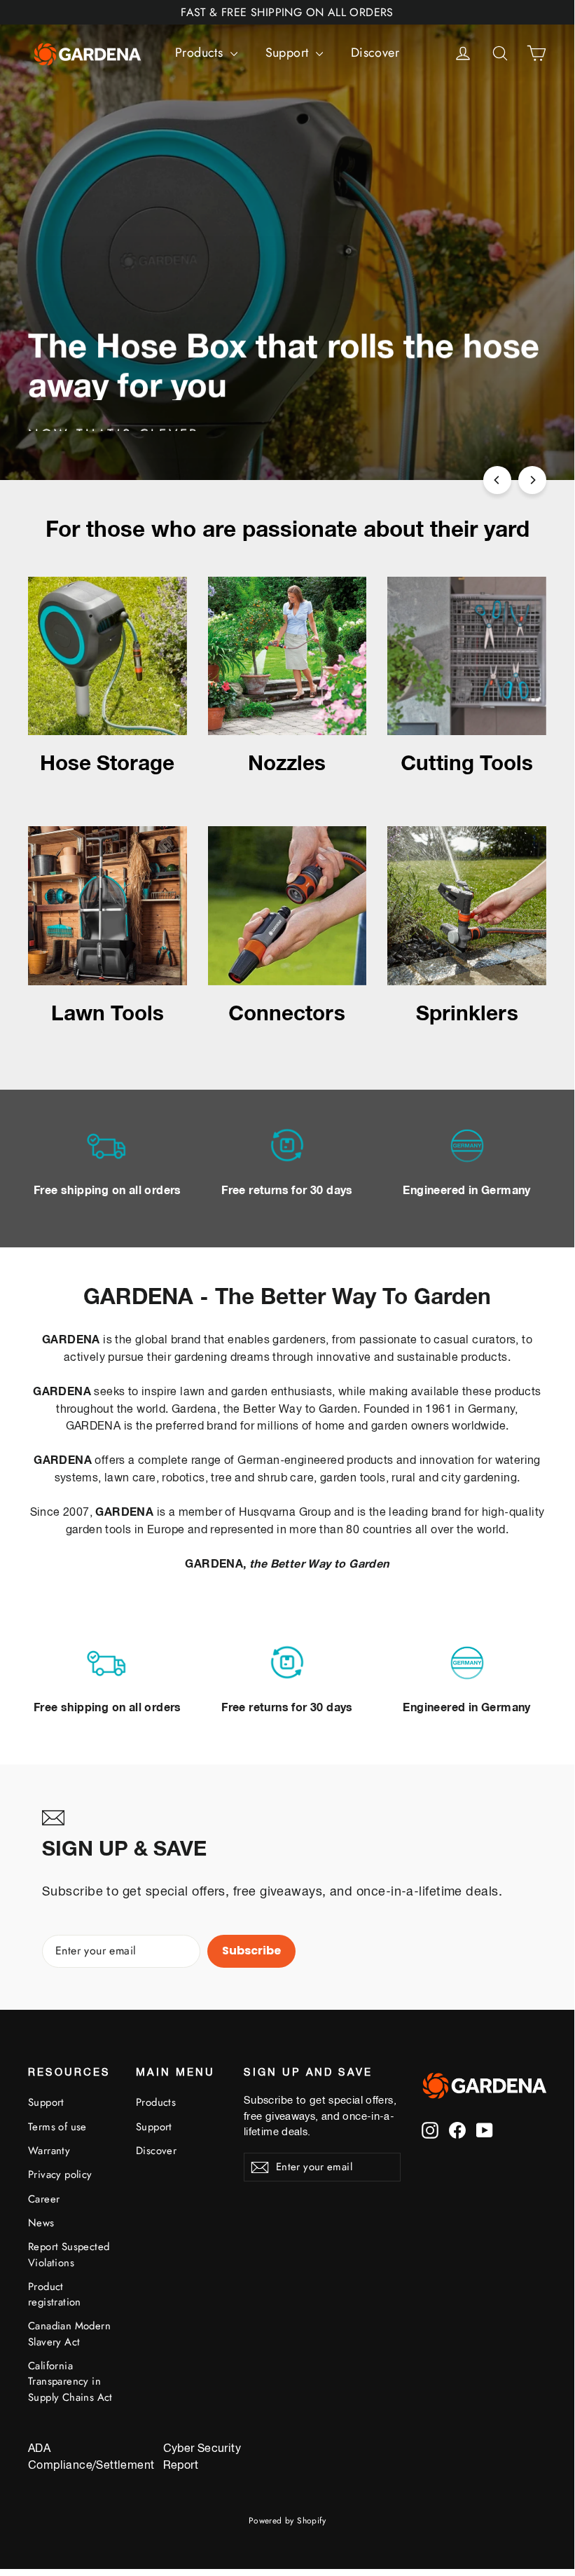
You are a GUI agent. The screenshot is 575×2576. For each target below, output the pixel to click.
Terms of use (57, 2127)
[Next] (532, 480)
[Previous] (497, 480)
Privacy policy (60, 2174)
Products (201, 53)
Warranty (49, 2151)
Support (289, 53)
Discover (375, 53)
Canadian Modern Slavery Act (69, 2334)
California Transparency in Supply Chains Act (70, 2382)
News (41, 2223)
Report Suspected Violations (69, 2254)
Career (44, 2199)
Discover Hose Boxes (289, 420)
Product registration (55, 2294)
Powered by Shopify (287, 2521)
